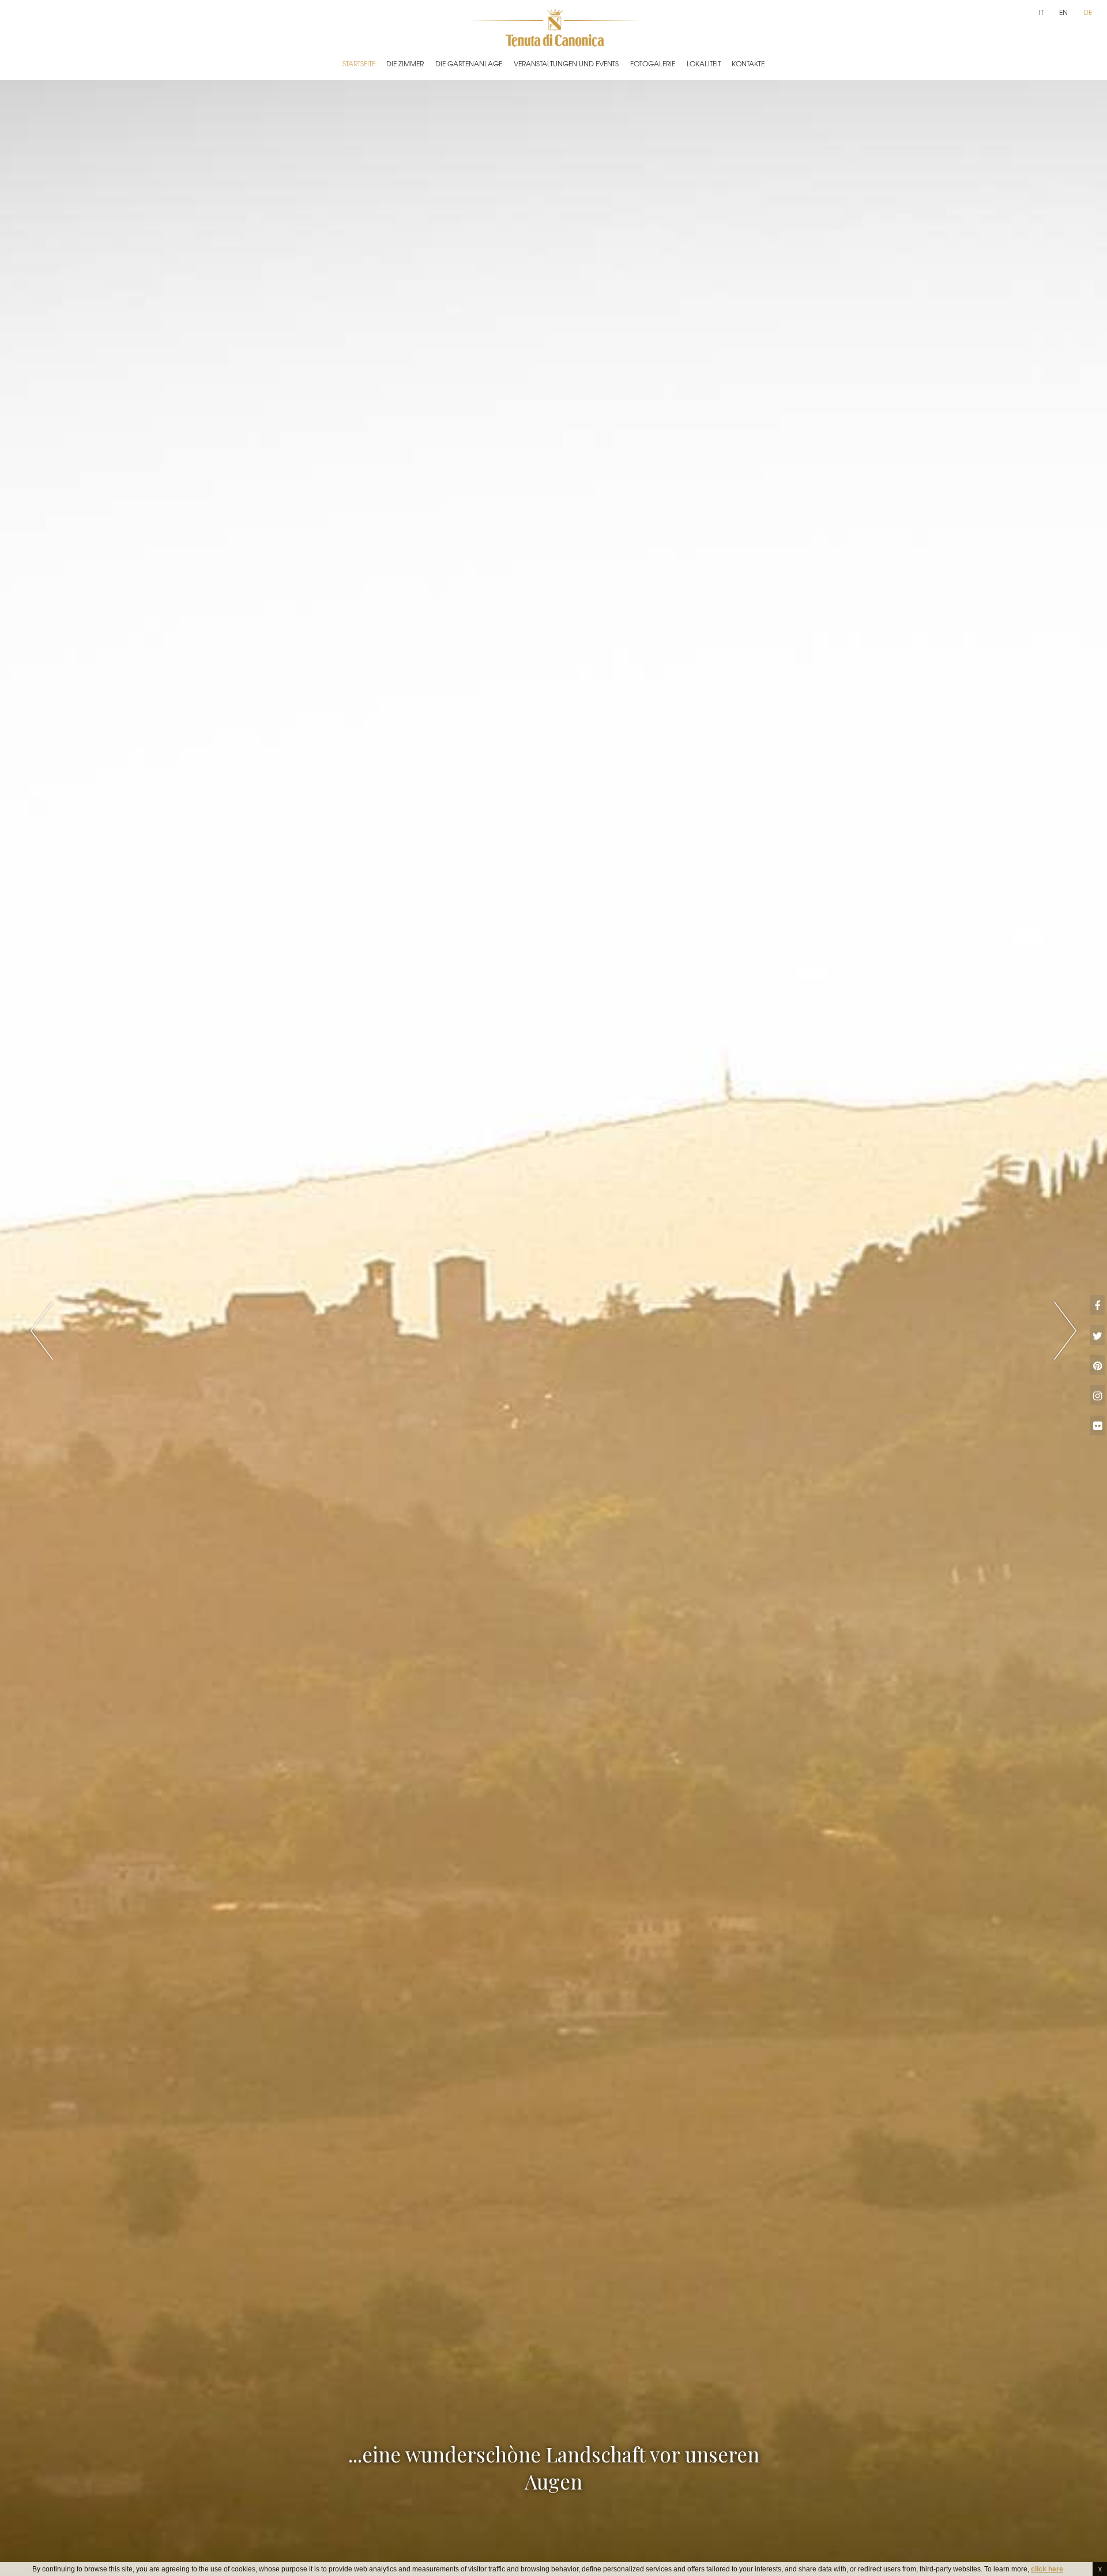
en (1063, 12)
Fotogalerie (653, 63)
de (1088, 12)
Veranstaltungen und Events (566, 63)
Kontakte (748, 63)
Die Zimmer (405, 63)
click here (1047, 2569)
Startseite (359, 63)
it (1041, 12)
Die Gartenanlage (469, 63)
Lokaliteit (704, 63)
